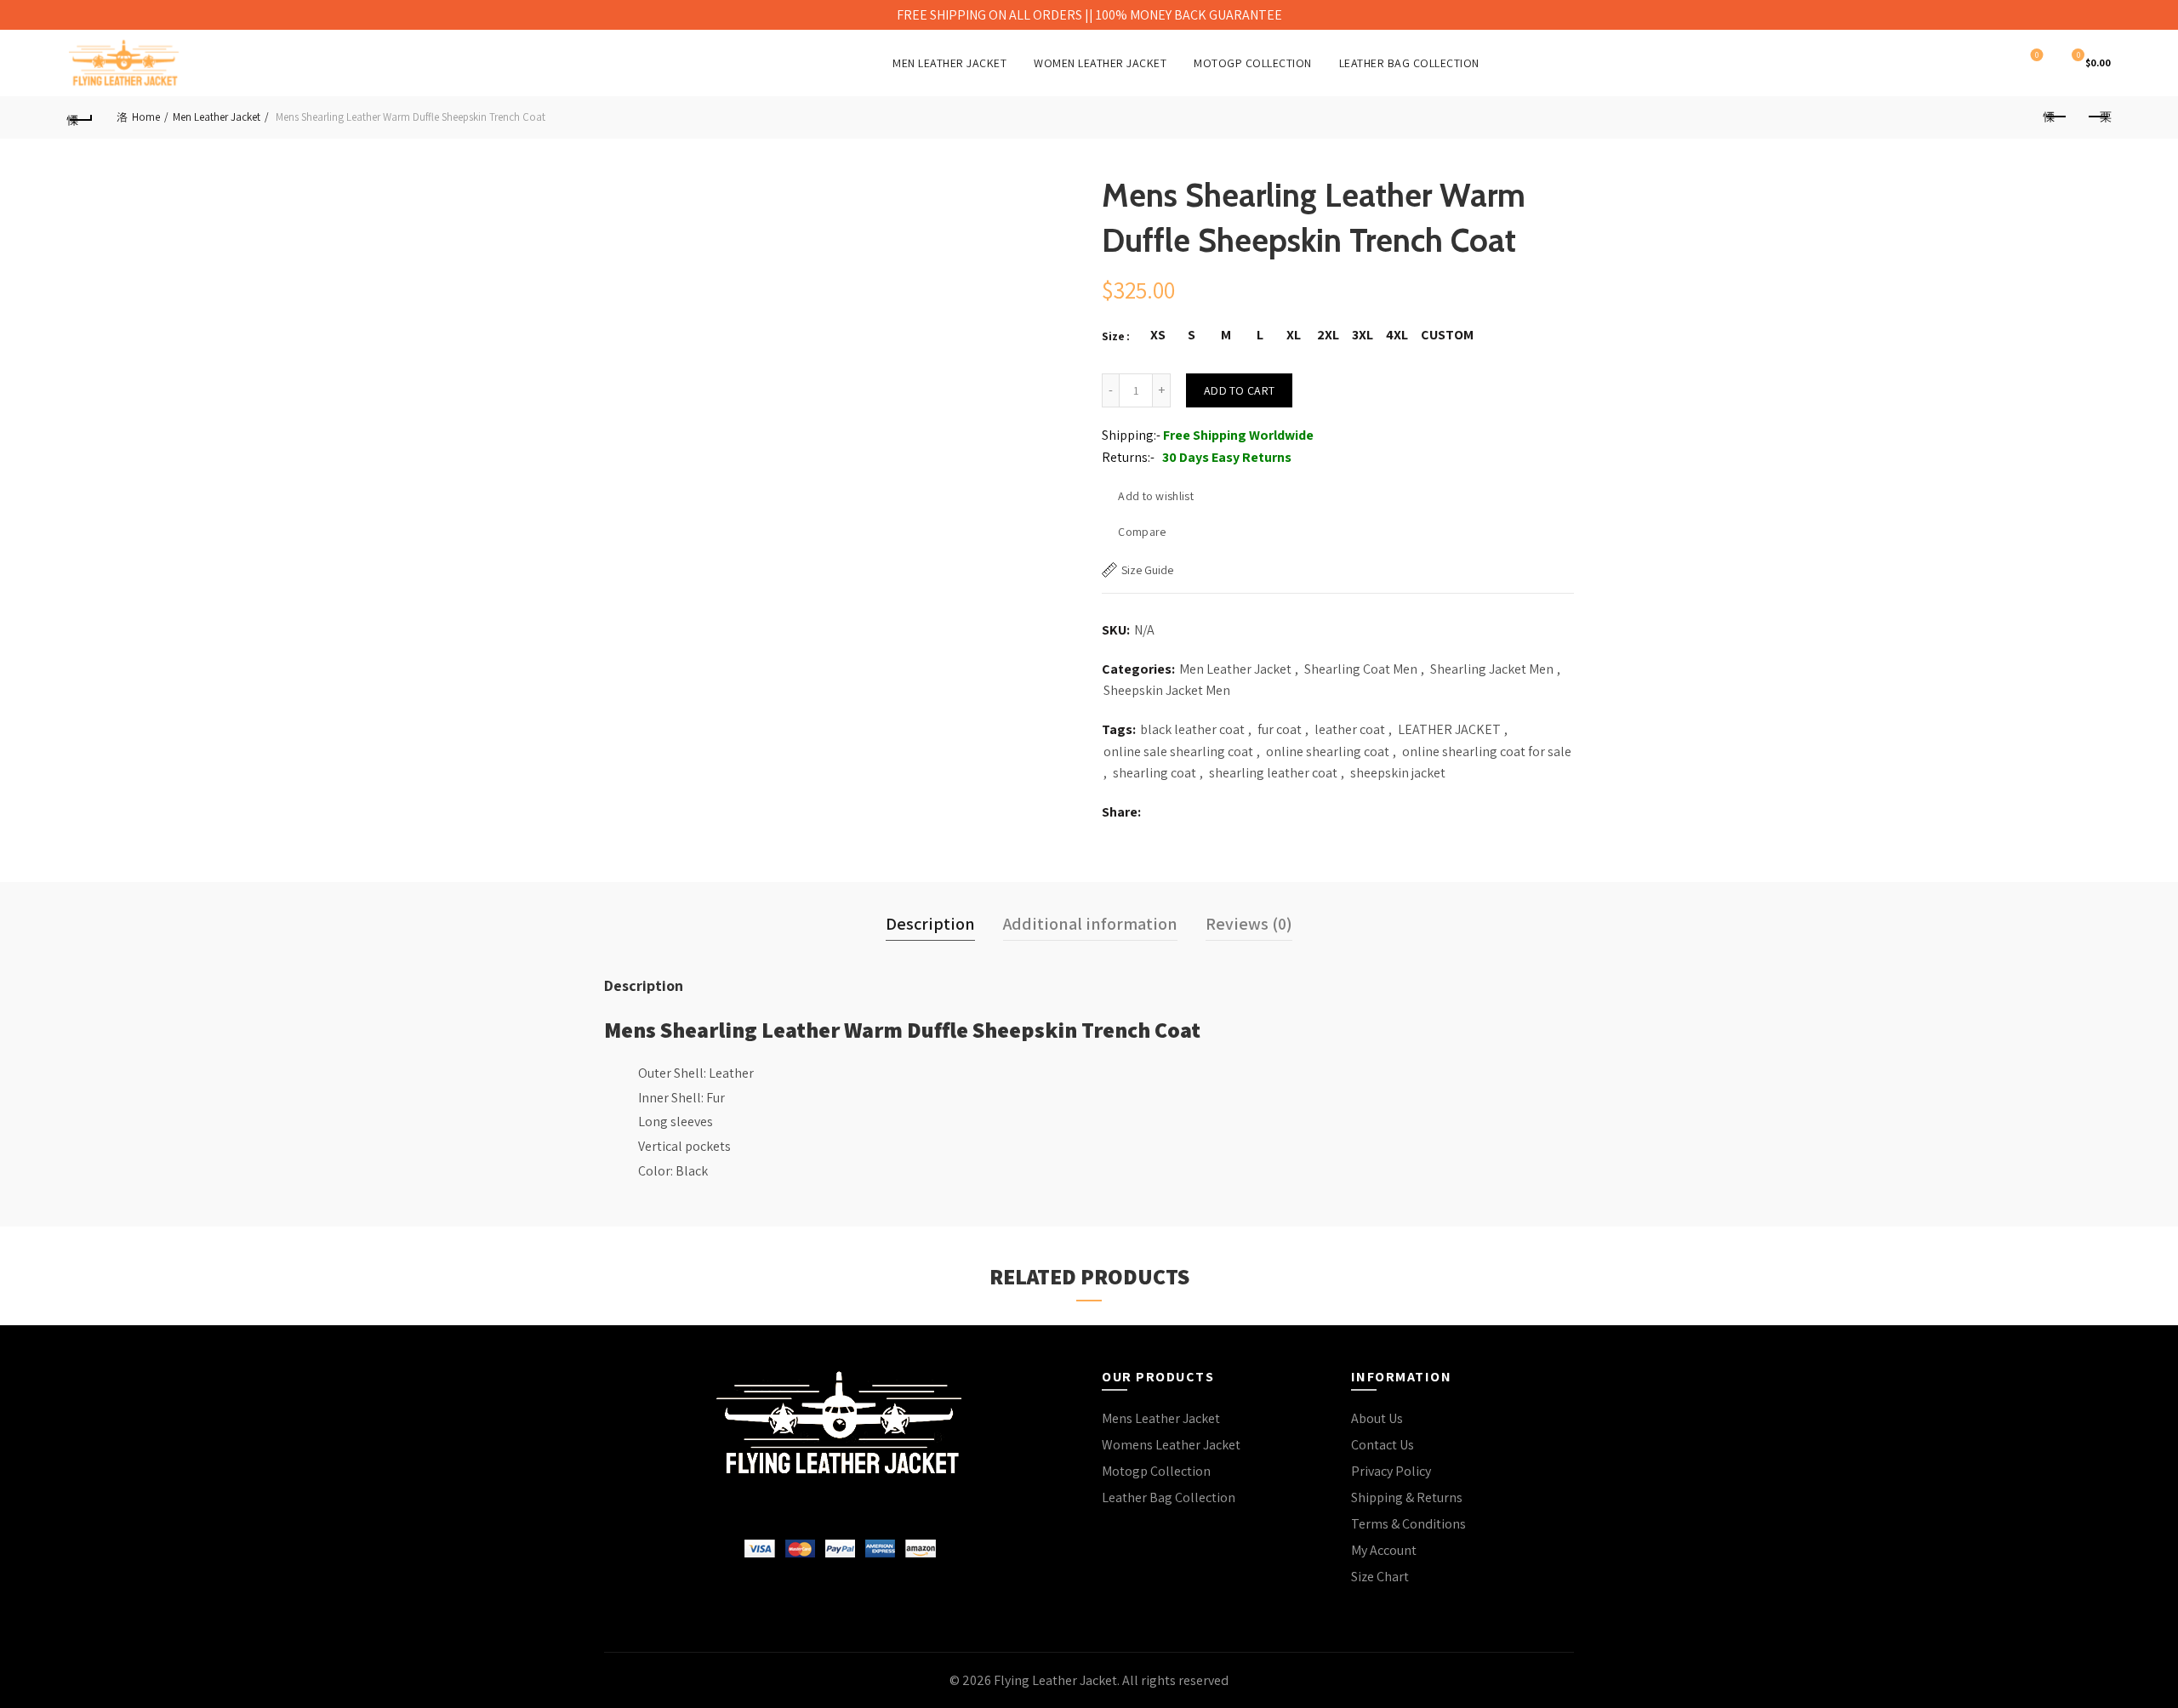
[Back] (80, 117)
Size (1113, 336)
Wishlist (2037, 55)
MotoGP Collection (1253, 63)
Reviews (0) (1249, 924)
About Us (1377, 1418)
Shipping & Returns (1407, 1497)
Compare (1142, 532)
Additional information (1090, 924)
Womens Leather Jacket (1171, 1445)
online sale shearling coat (1178, 752)
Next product (2098, 117)
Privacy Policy (1391, 1471)
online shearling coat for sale (1487, 752)
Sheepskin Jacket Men (1167, 690)
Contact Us (1383, 1445)
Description (930, 924)
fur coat (1280, 729)
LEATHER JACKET (1449, 729)
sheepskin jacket (1398, 773)
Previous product (2055, 117)
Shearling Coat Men (1361, 669)
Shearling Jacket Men (1492, 669)
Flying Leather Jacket (1055, 1680)
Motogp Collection (1156, 1471)
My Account (1384, 1550)
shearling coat (1155, 773)
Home (146, 117)
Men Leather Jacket (949, 63)
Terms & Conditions (1408, 1524)
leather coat (1350, 729)
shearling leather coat (1273, 773)
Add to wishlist (1156, 496)
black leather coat (1192, 729)
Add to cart (1239, 390)
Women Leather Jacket (1100, 63)
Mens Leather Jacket (1161, 1418)
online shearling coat (1328, 752)
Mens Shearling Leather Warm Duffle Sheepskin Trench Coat (902, 1029)
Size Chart (1380, 1577)
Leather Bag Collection (1409, 63)
